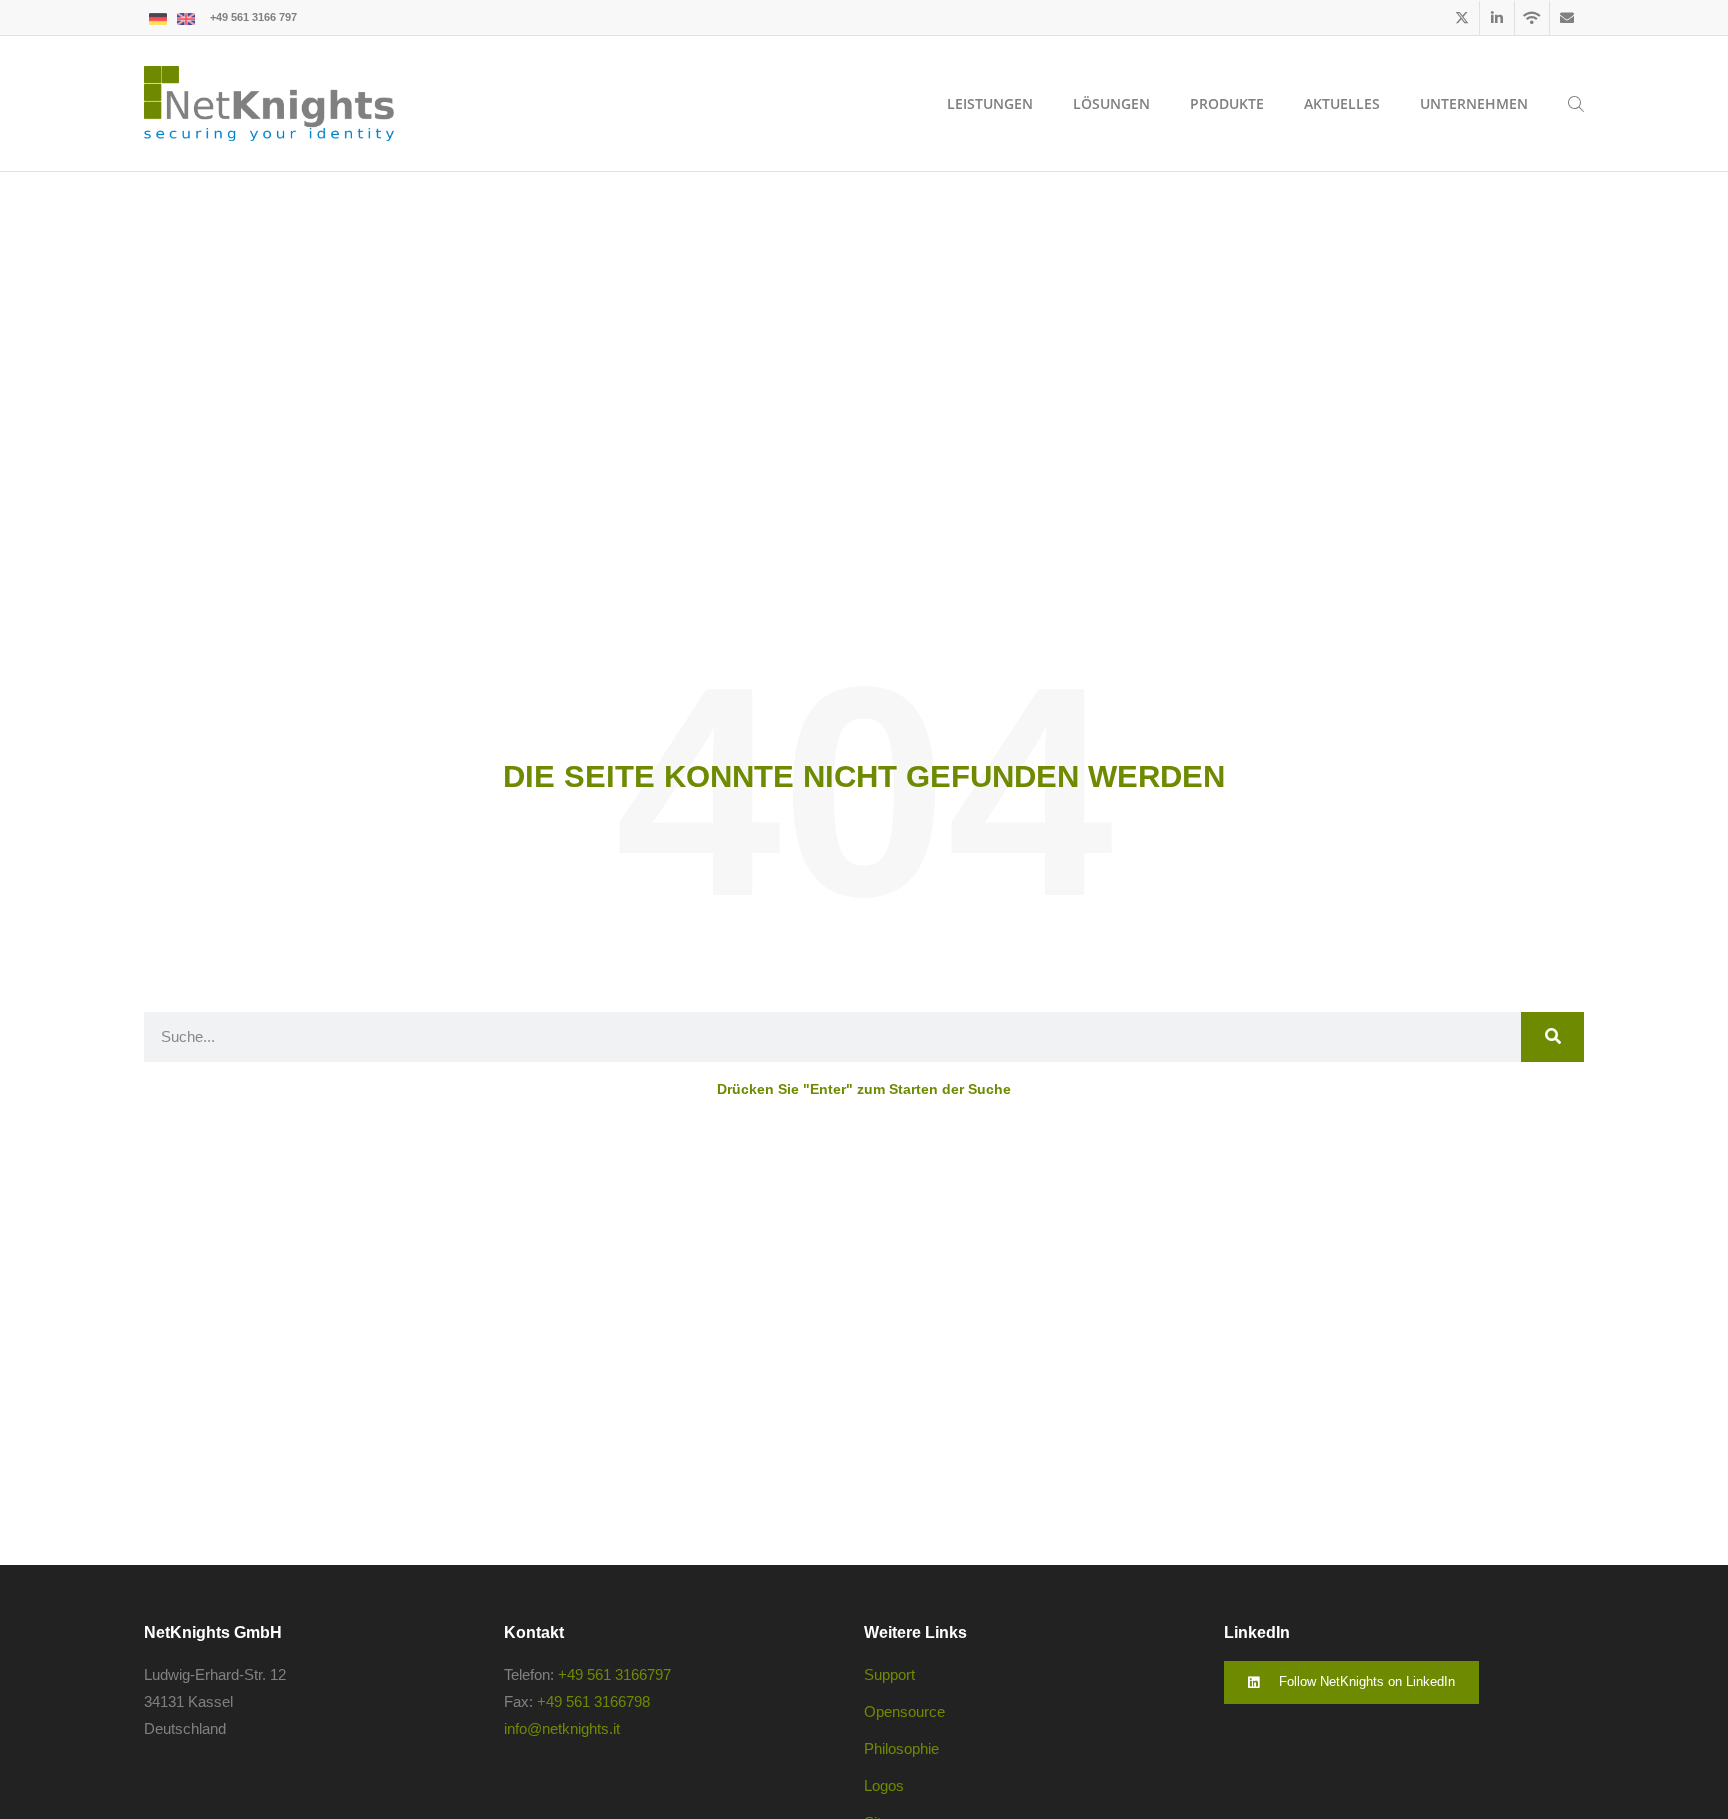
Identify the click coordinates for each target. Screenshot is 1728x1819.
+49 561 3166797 (614, 1674)
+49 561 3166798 (593, 1701)
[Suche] (1552, 1037)
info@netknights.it (562, 1728)
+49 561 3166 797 (253, 17)
